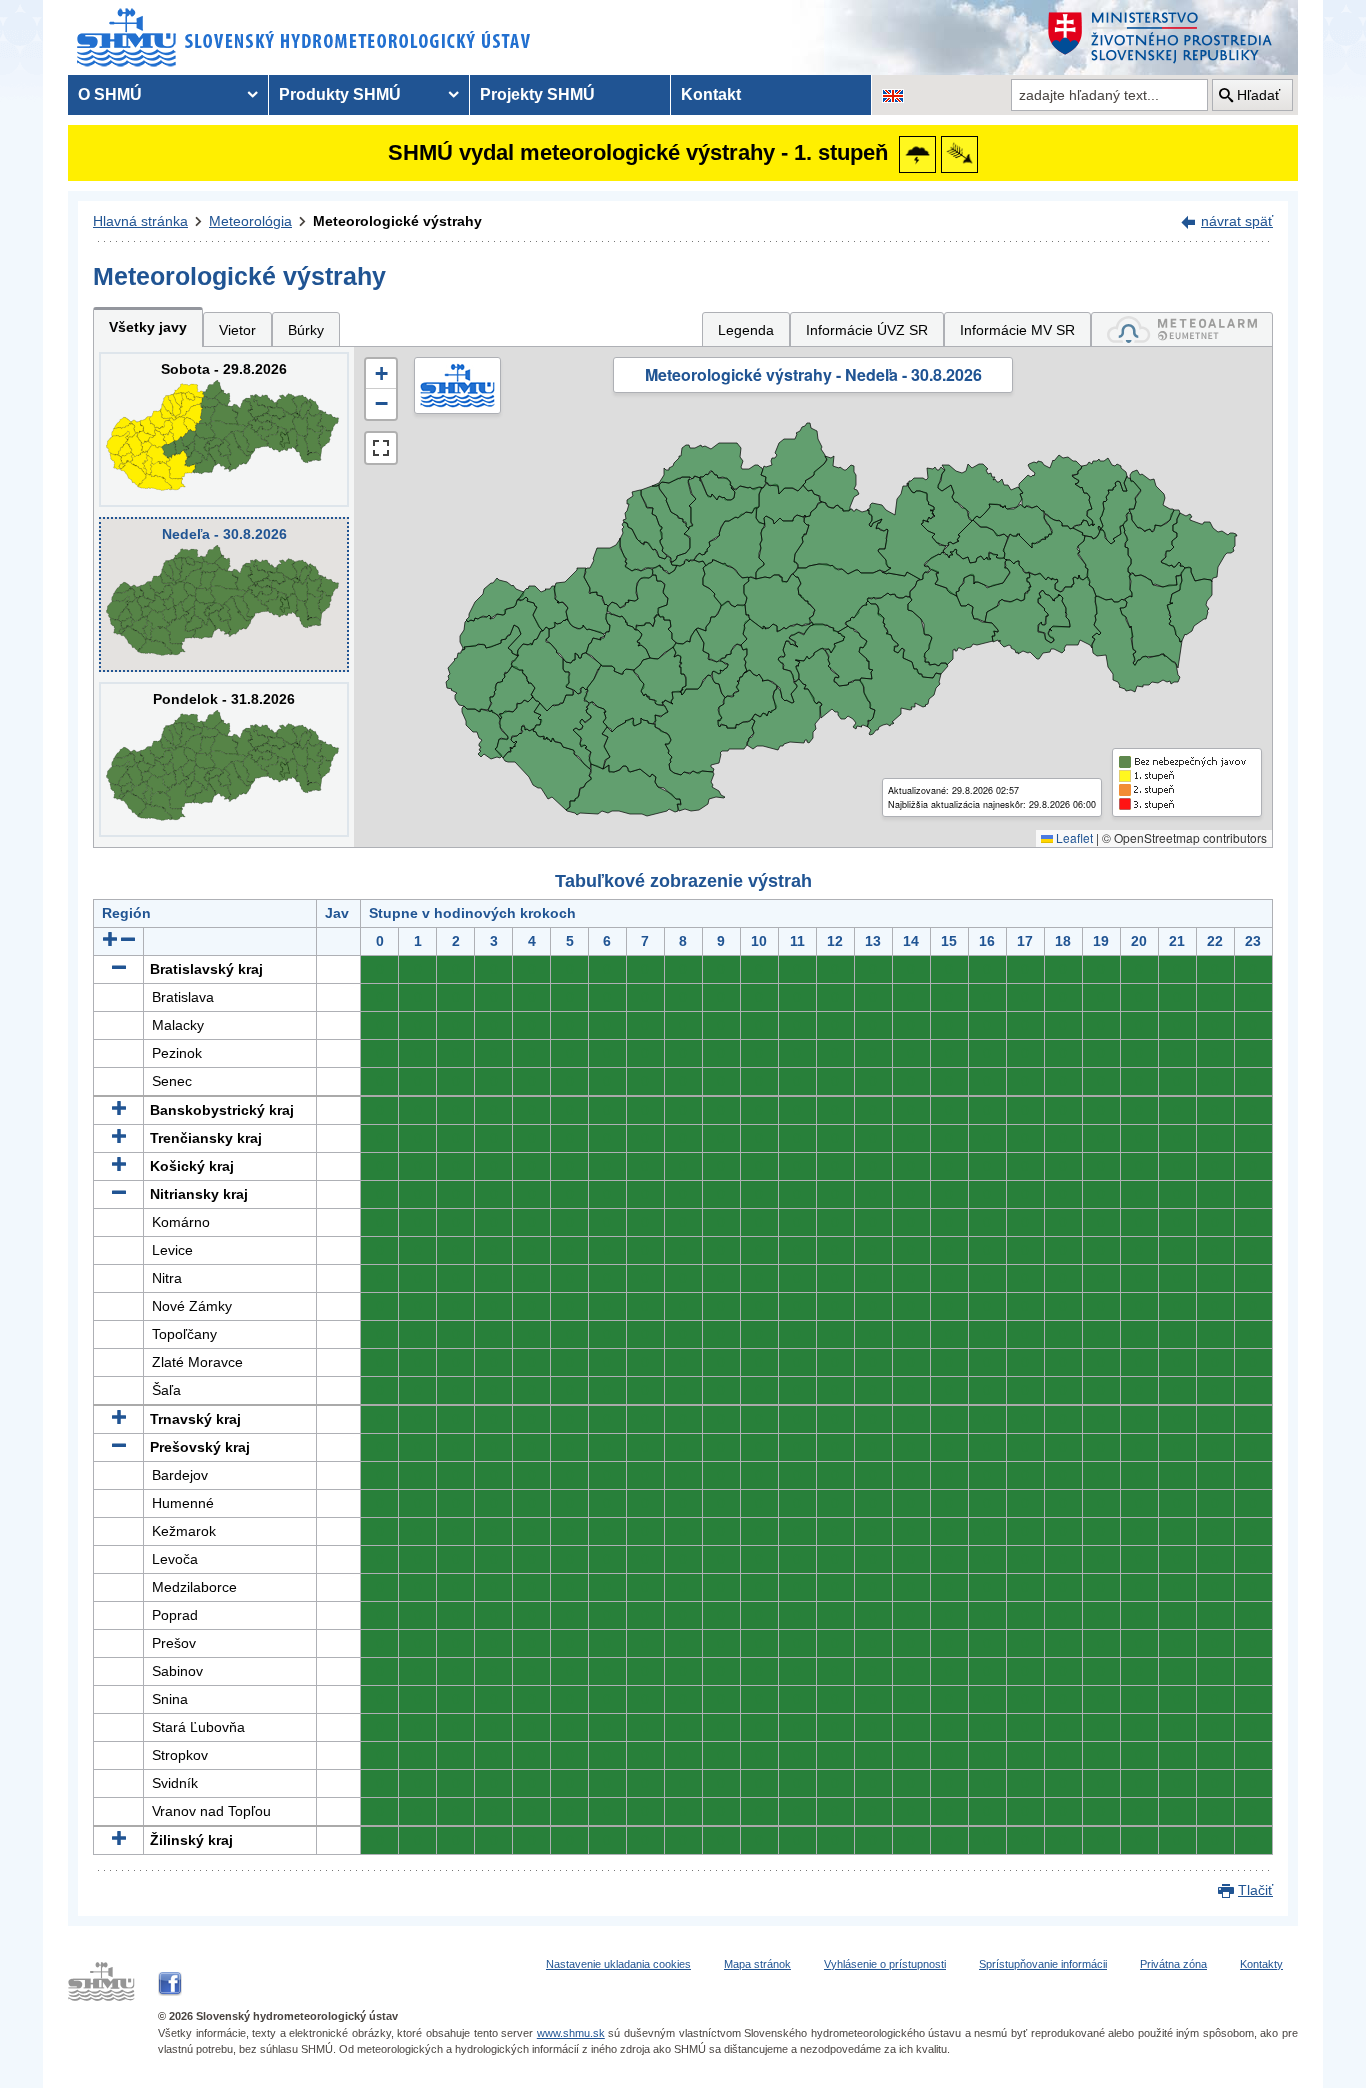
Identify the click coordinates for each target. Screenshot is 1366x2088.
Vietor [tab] (237, 330)
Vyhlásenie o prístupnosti (885, 1964)
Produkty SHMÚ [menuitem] (340, 94)
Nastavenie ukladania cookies (618, 1964)
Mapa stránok (757, 1964)
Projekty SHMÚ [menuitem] (537, 94)
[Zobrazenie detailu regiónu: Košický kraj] (119, 1166)
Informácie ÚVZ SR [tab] (867, 330)
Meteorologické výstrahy (397, 221)
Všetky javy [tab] (148, 327)
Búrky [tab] (306, 330)
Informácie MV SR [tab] (1017, 330)
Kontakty (1261, 1964)
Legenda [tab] (746, 330)
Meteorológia (250, 221)
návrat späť (1237, 221)
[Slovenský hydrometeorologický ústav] (304, 37)
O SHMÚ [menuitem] (110, 94)
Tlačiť (1255, 1890)
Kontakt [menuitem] (711, 94)
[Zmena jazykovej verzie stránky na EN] (893, 95)
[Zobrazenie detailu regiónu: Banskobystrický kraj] (119, 1110)
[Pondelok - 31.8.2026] (224, 759)
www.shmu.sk (571, 2033)
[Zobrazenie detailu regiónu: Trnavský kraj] (119, 1419)
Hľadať (1258, 95)
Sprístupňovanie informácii (1043, 1964)
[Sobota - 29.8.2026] (224, 429)
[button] (381, 374)
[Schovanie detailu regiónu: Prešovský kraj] (119, 1447)
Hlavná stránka (140, 221)
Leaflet (1073, 837)
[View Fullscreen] (381, 448)
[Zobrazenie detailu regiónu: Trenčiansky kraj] (119, 1138)
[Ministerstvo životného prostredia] (1168, 37)
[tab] (1182, 329)
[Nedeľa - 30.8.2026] (224, 594)
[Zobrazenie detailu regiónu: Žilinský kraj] (119, 1840)
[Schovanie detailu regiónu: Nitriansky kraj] (119, 1194)
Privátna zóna (1173, 1964)
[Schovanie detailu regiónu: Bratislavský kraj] (119, 969)
